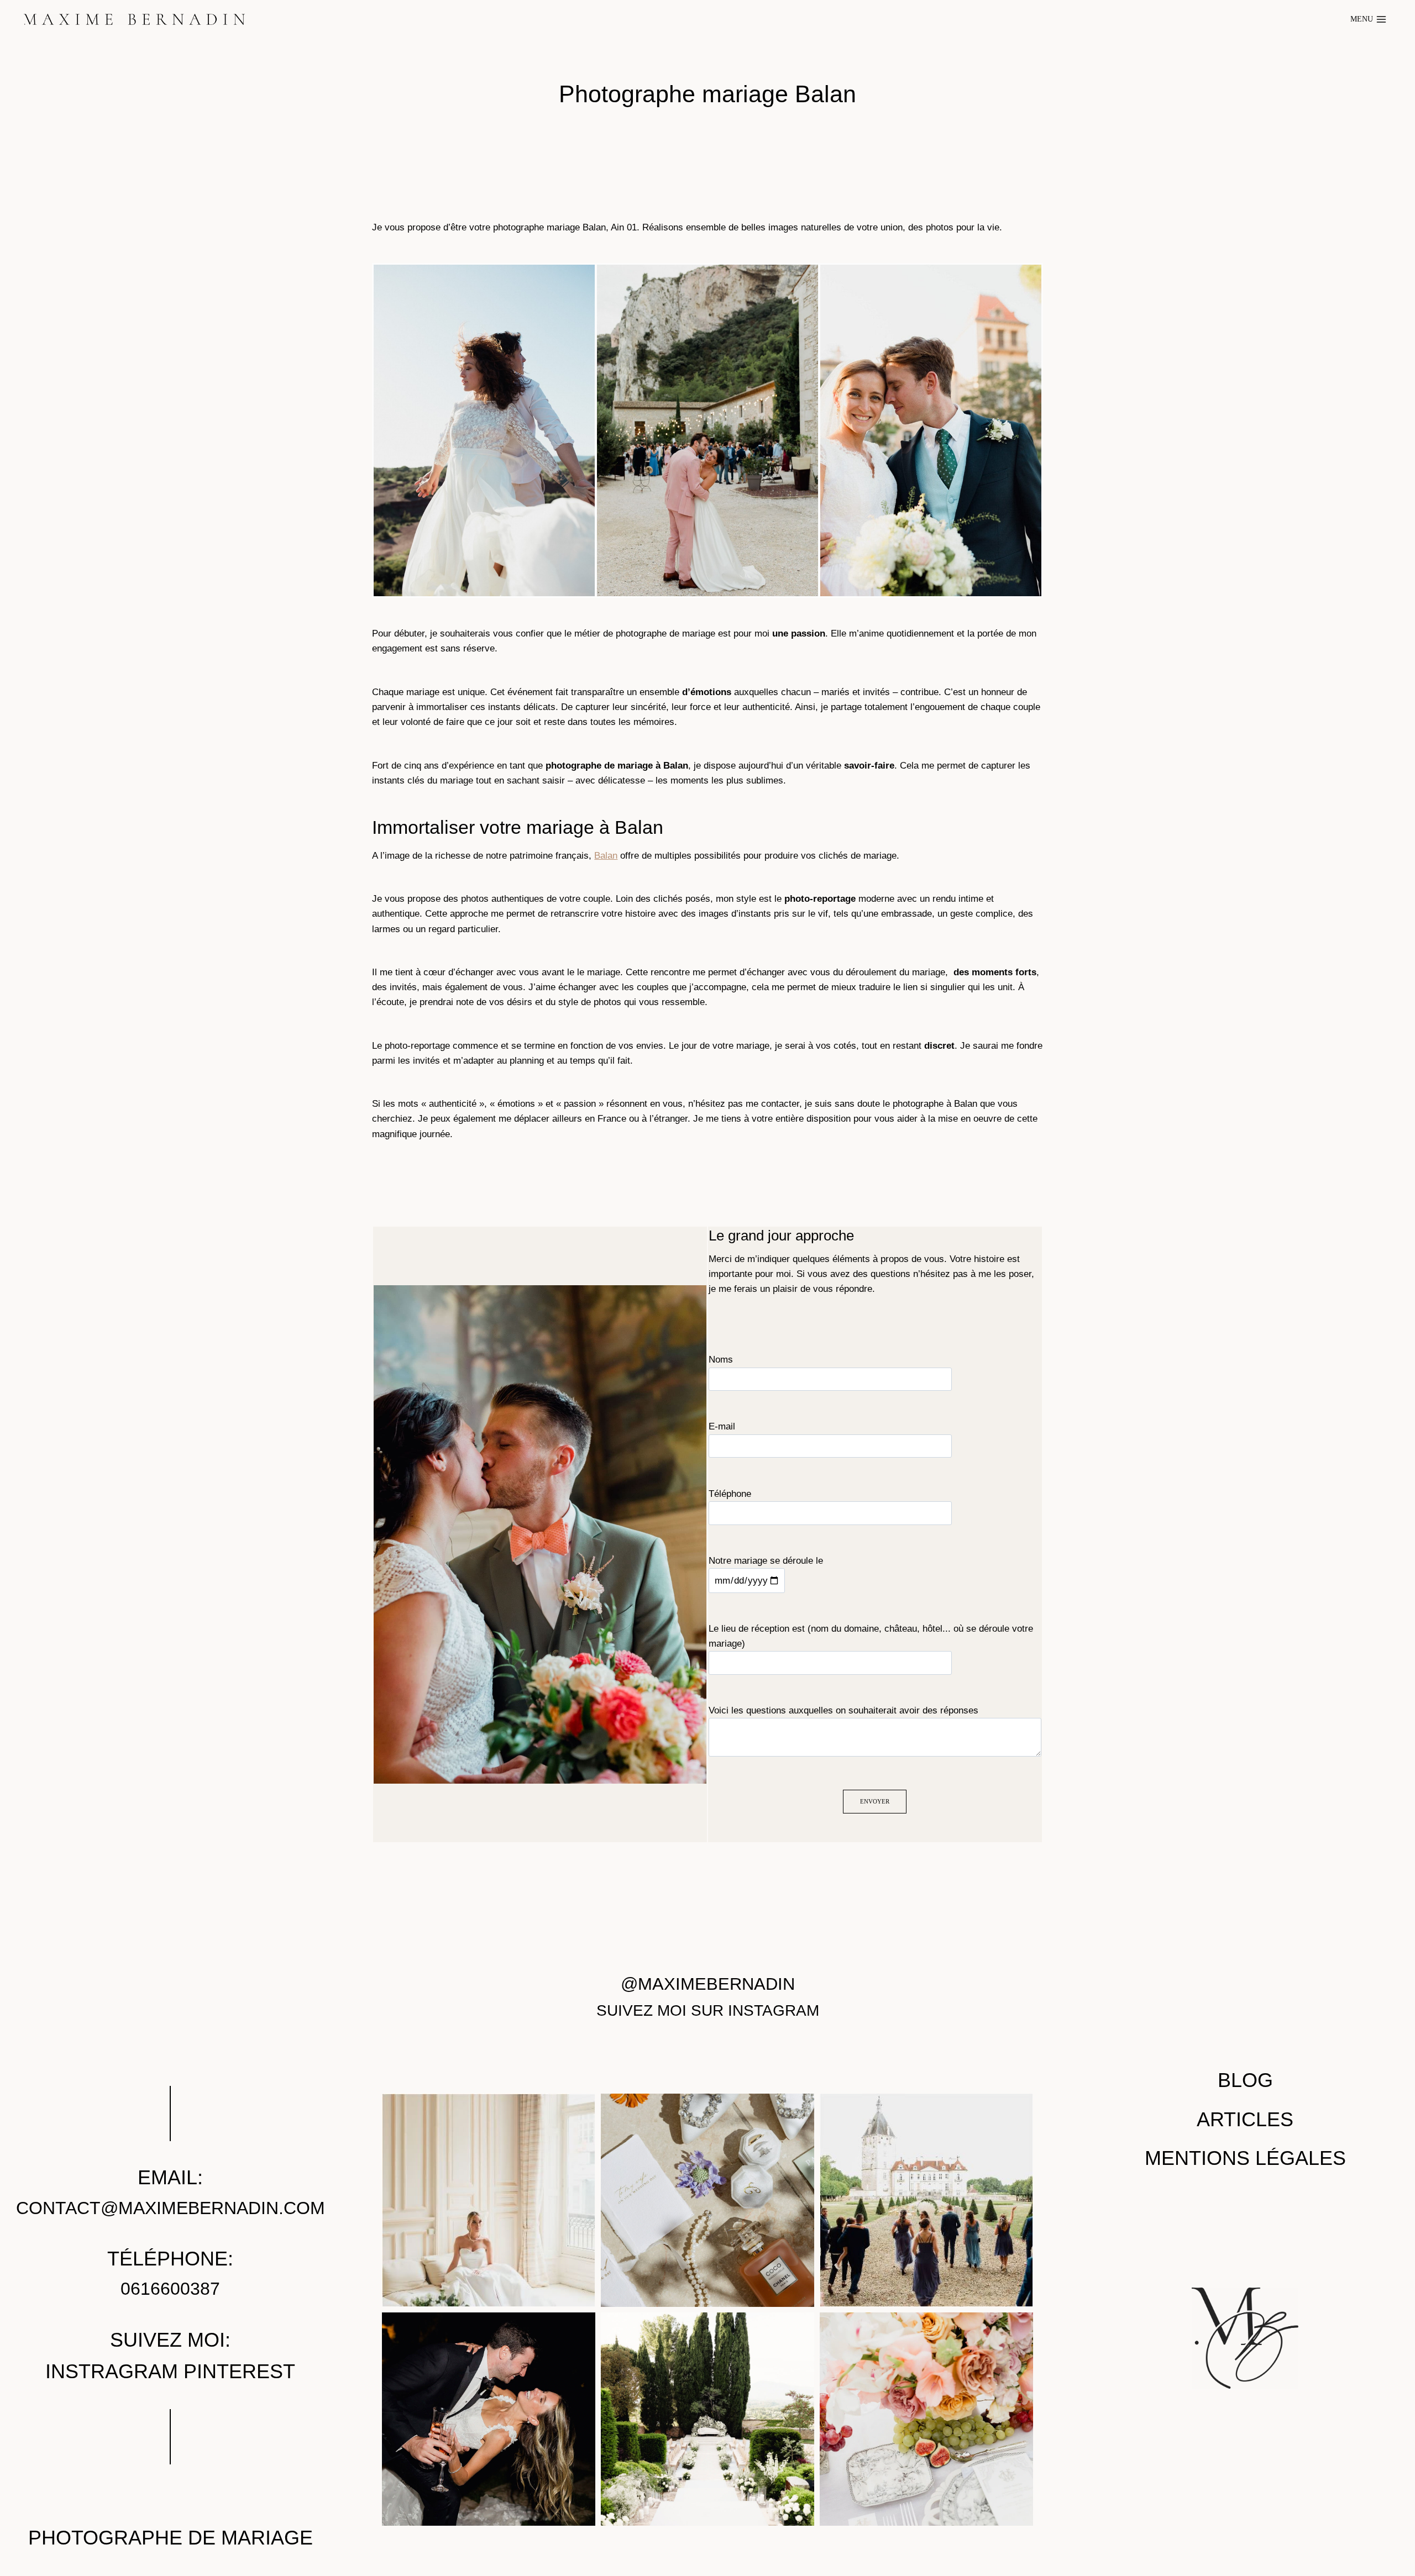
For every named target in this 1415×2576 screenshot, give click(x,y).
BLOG (1245, 2081)
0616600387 (170, 2289)
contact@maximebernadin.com (171, 2208)
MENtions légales (1245, 2158)
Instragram (112, 2372)
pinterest (239, 2372)
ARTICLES (1245, 2120)
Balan (606, 856)
